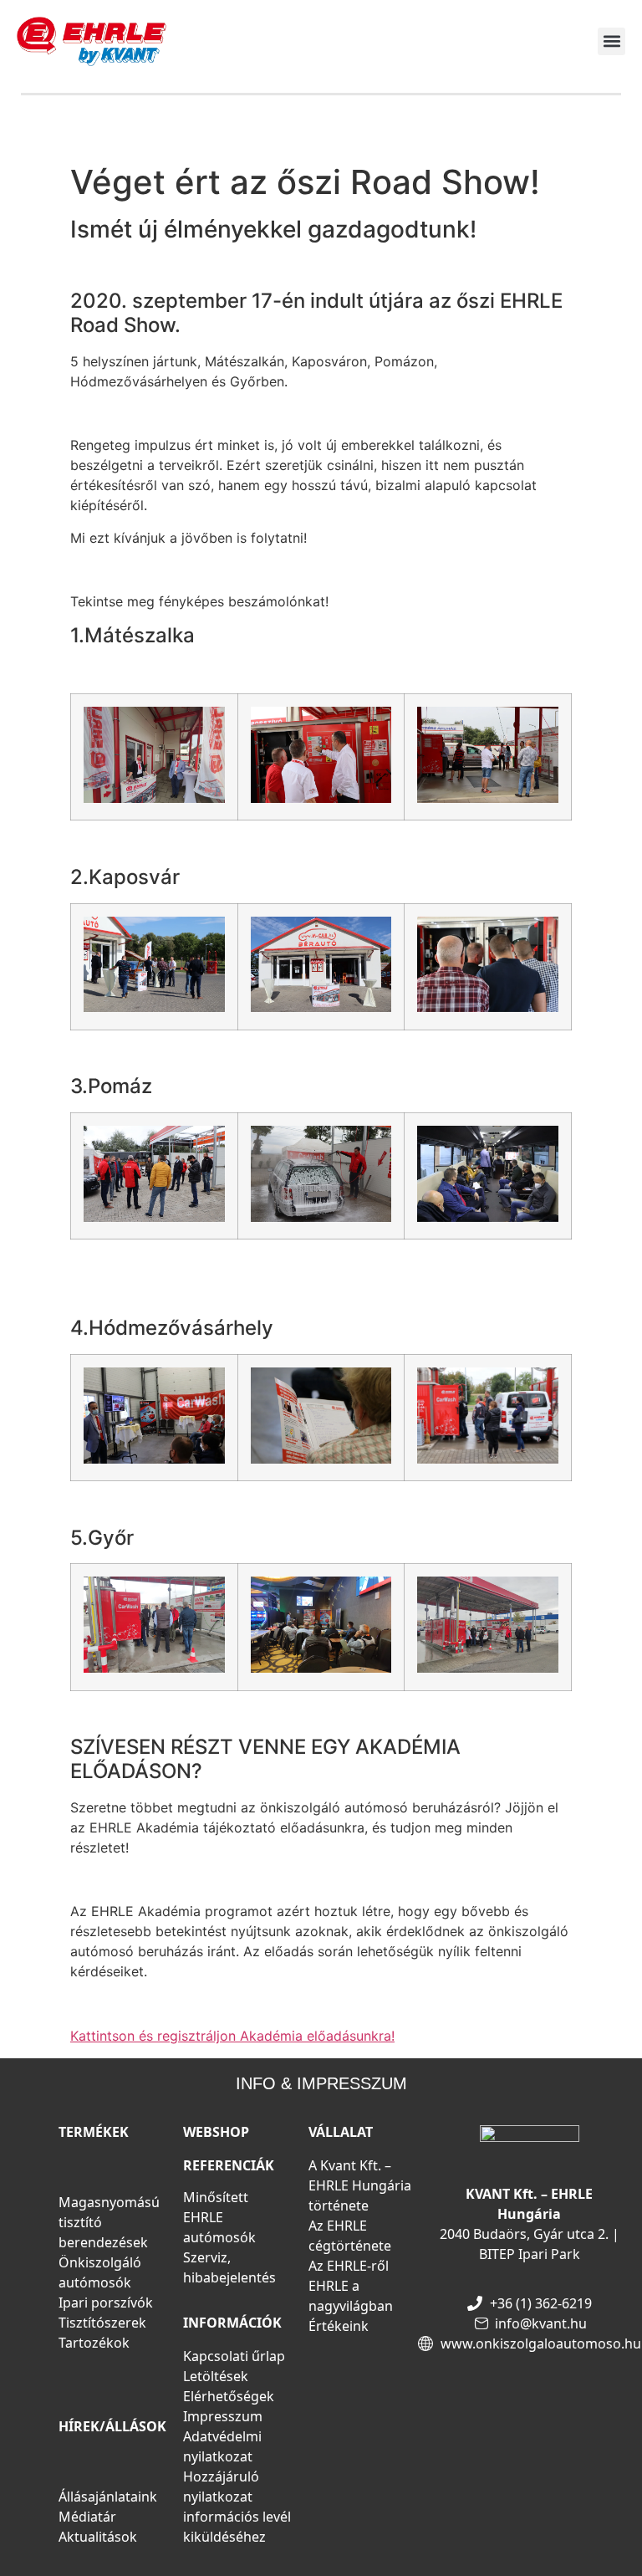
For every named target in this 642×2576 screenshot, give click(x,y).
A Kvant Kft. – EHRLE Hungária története (360, 2185)
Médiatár (87, 2517)
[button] (611, 41)
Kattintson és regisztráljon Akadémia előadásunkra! (232, 2036)
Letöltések (216, 2376)
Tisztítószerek (102, 2323)
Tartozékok (94, 2343)
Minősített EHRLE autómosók (219, 2217)
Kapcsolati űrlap (234, 2356)
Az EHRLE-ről (349, 2266)
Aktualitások (98, 2537)
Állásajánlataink (108, 2497)
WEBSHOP (216, 2132)
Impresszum (223, 2416)
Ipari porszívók (106, 2303)
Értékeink (339, 2326)
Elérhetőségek (229, 2396)
